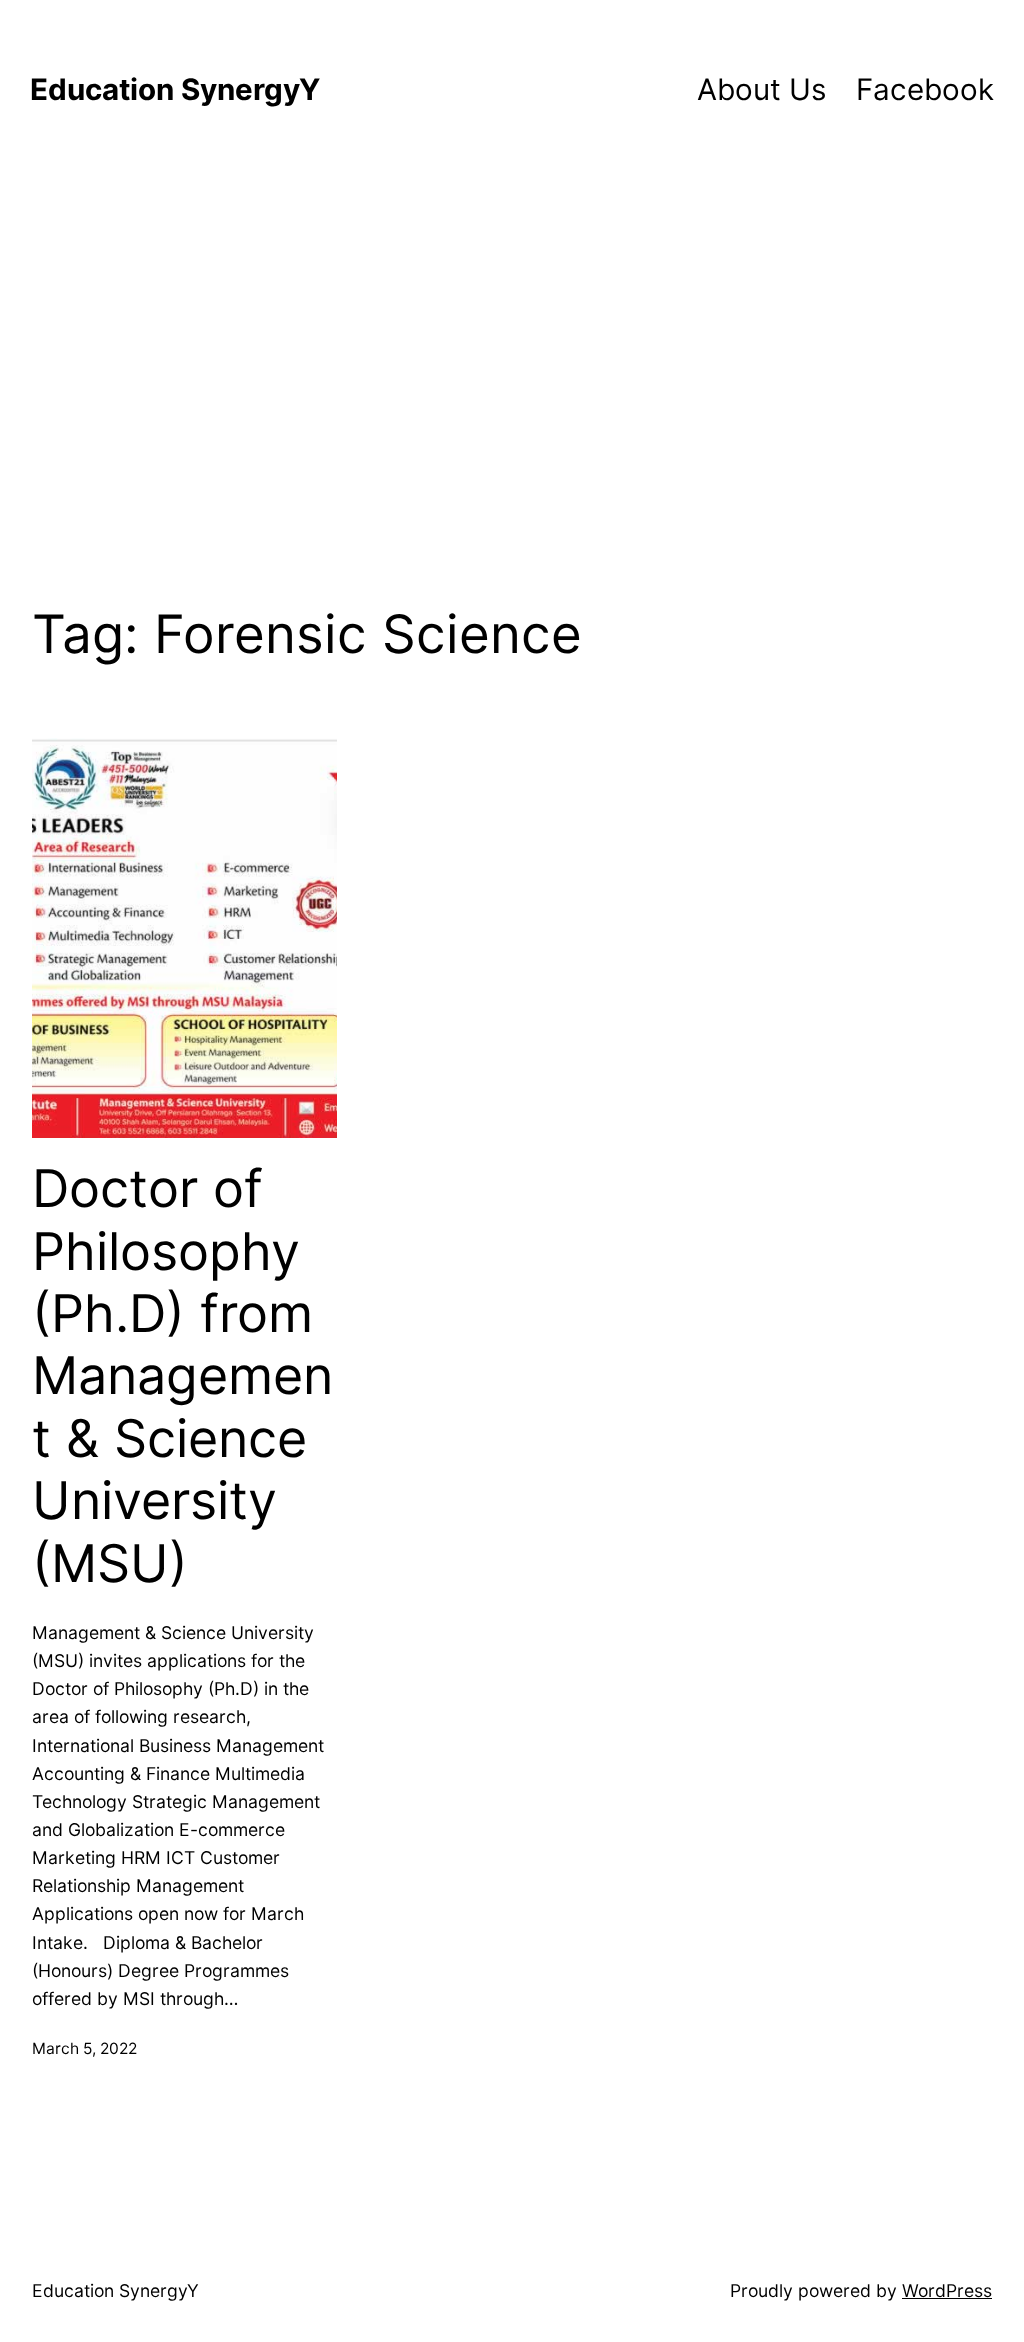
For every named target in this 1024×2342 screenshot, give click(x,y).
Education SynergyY (175, 89)
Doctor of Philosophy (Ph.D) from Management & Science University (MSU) (182, 1376)
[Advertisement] (512, 356)
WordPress (947, 2290)
